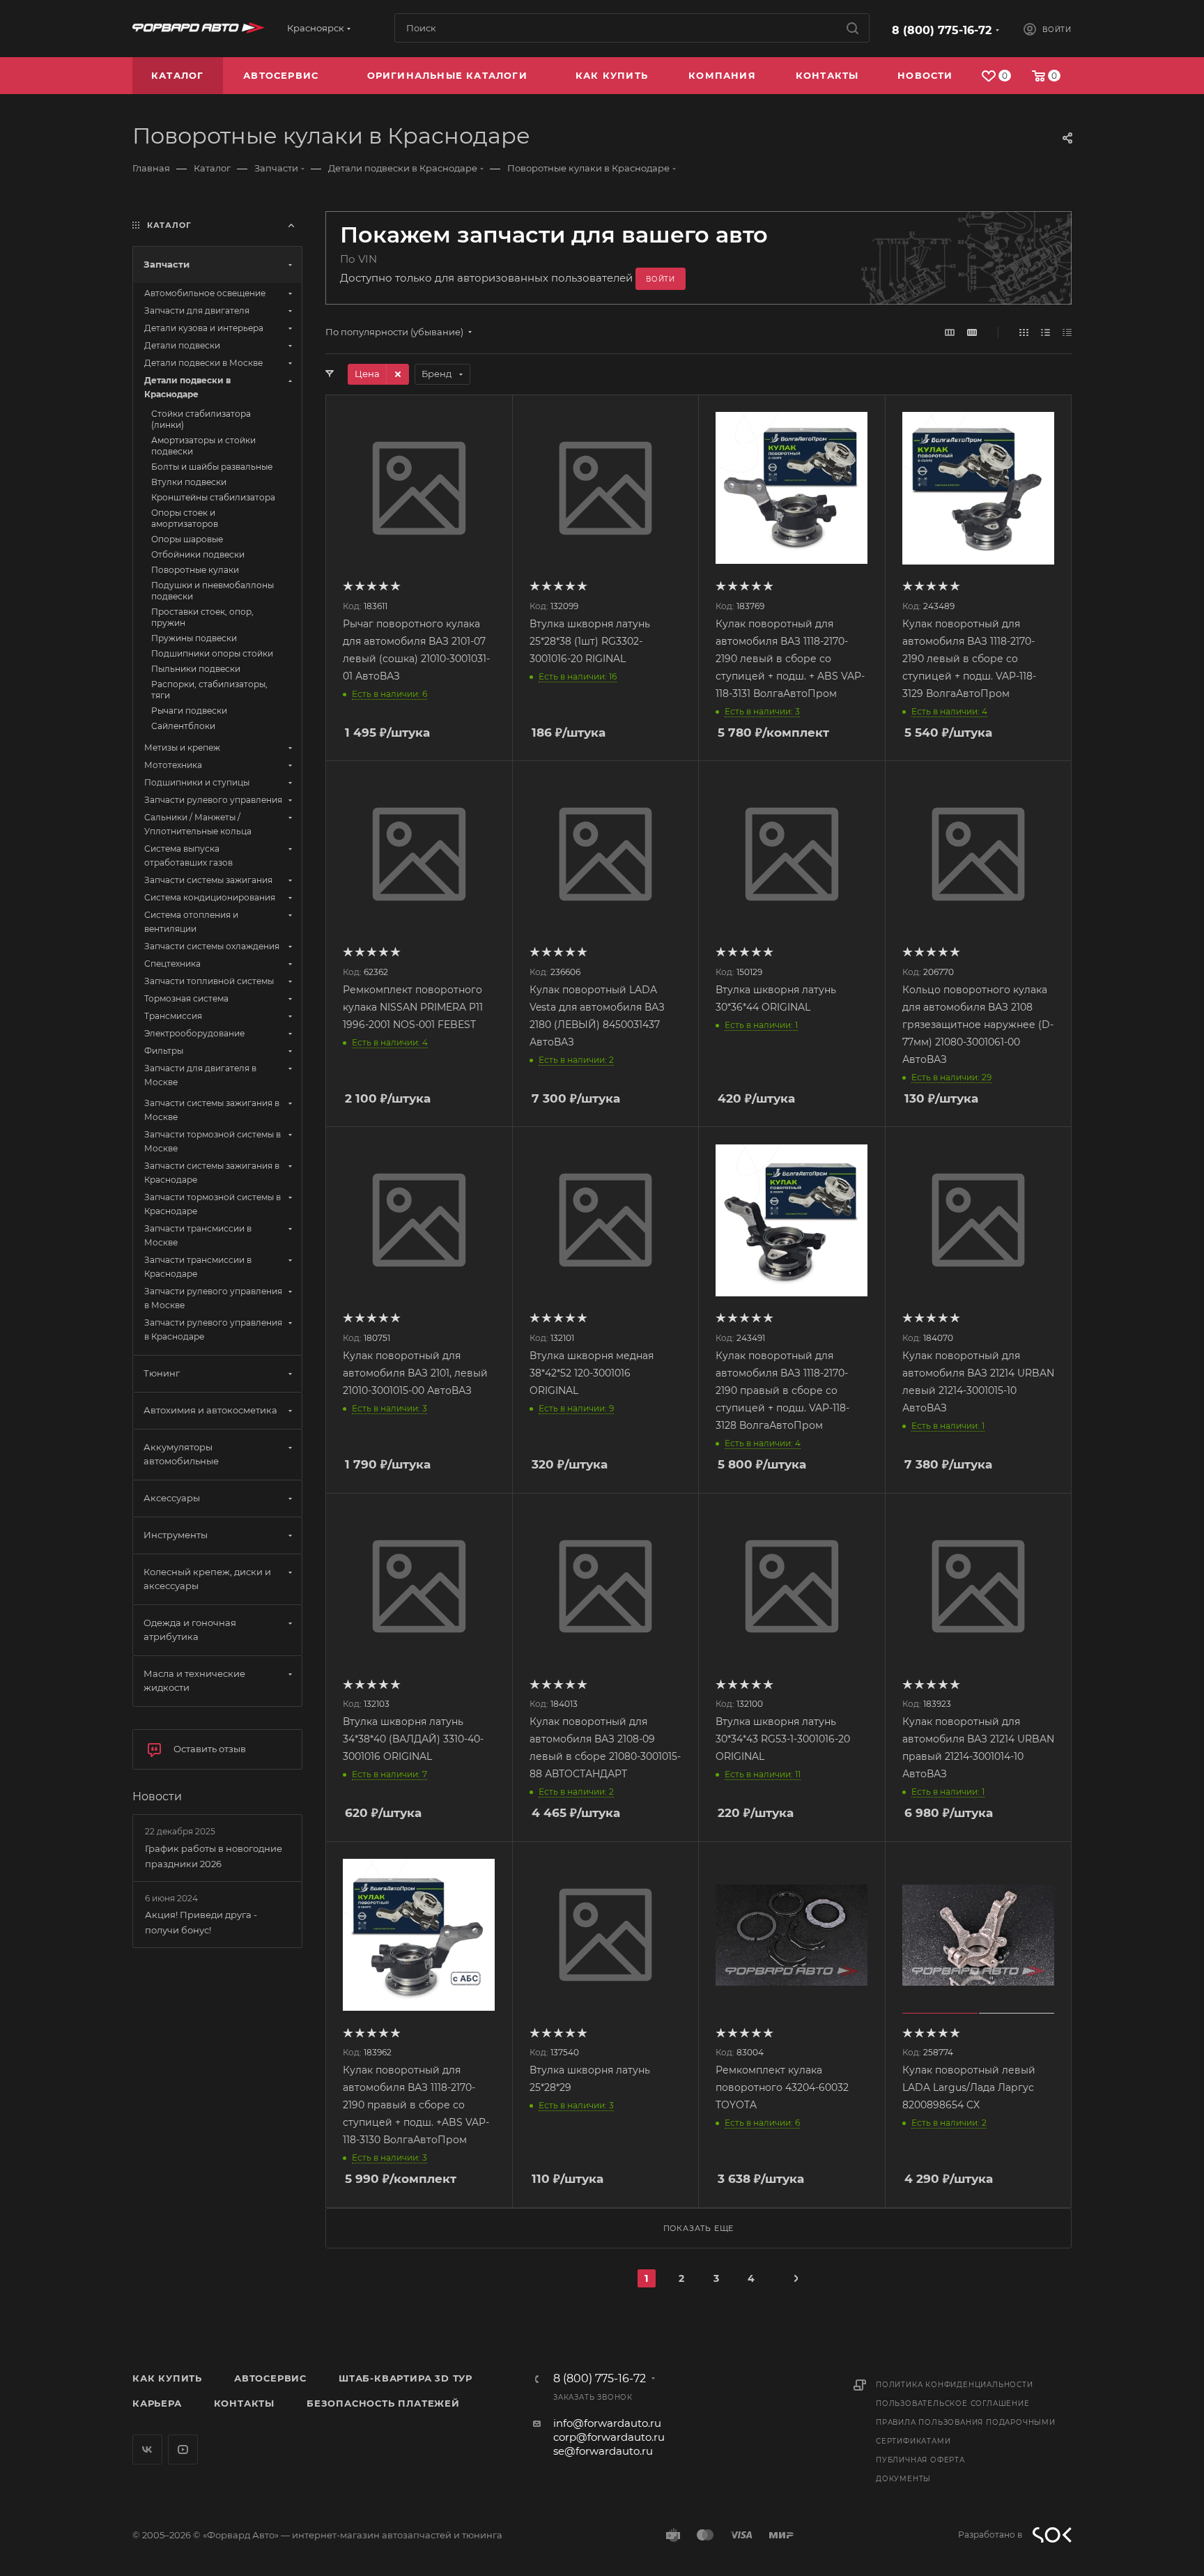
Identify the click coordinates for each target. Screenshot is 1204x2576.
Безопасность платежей (383, 2403)
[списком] (1045, 332)
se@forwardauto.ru (603, 2451)
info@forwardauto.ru (607, 2423)
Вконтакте (147, 2449)
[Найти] (852, 28)
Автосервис (270, 2378)
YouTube (183, 2449)
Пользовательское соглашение (953, 2403)
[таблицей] (1067, 332)
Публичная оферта (920, 2460)
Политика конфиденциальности (955, 2385)
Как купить (167, 2378)
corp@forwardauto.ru (609, 2437)
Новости (157, 1796)
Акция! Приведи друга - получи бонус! (201, 1922)
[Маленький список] (950, 332)
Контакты (244, 2403)
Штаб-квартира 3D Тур (406, 2378)
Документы (903, 2479)
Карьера (157, 2403)
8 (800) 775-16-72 (942, 30)
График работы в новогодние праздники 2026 (214, 1856)
